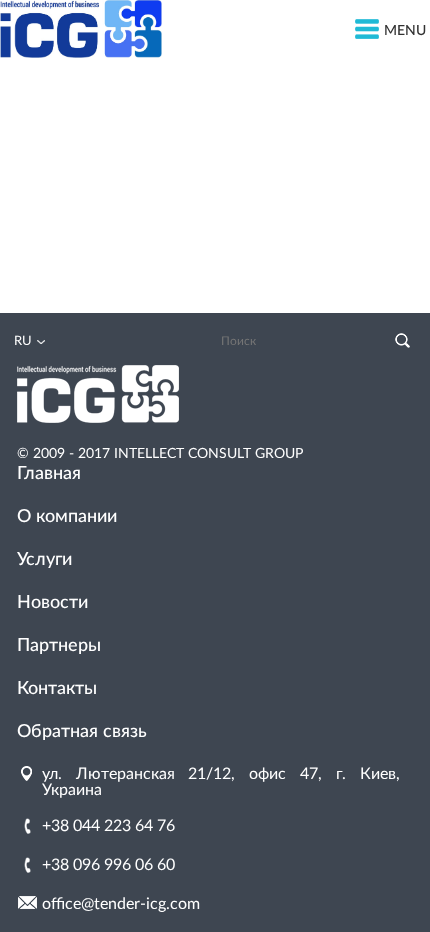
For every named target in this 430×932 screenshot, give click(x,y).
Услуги (44, 560)
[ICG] (81, 53)
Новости (52, 603)
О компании (67, 517)
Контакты (57, 689)
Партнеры (59, 646)
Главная (49, 474)
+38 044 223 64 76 (108, 826)
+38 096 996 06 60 (108, 865)
